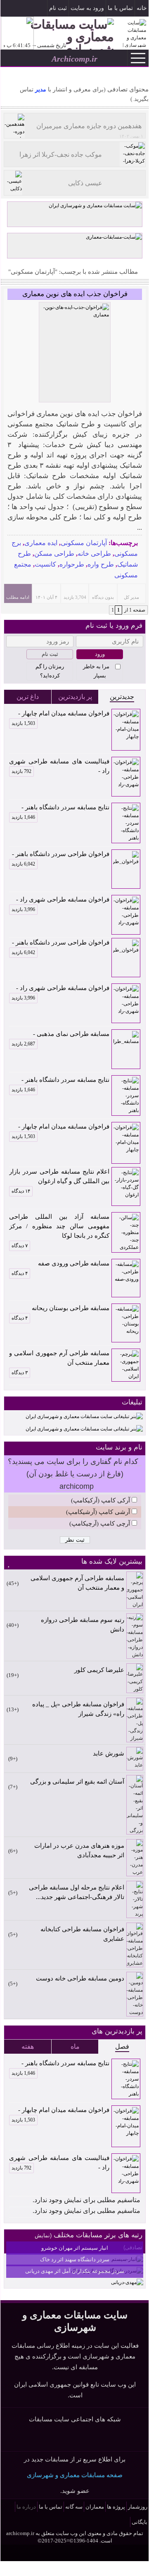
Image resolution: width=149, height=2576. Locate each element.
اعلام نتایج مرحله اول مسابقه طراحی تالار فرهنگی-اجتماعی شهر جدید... (77, 1892)
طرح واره (101, 564)
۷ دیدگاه (20, 1246)
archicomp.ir (20, 2533)
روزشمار (138, 2507)
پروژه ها (116, 2507)
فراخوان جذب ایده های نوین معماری (75, 294)
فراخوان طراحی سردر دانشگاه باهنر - (60, 855)
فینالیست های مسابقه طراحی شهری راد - (59, 766)
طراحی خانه (94, 554)
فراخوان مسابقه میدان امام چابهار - (60, 714)
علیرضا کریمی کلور (99, 1670)
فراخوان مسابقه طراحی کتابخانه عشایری (82, 1934)
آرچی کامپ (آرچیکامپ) (100, 1524)
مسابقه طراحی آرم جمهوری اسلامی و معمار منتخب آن (59, 1358)
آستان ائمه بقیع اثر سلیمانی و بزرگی (77, 1782)
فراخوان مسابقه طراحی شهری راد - (60, 900)
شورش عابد (109, 1753)
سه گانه (74, 2507)
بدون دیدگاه (103, 597)
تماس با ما (120, 8)
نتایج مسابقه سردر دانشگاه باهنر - (60, 808)
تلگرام (7, 9)
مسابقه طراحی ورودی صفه (74, 1263)
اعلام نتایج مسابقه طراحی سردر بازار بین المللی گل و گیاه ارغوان (59, 1176)
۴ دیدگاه (20, 1273)
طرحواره (72, 564)
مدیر (40, 90)
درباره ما (26, 2507)
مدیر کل (131, 597)
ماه (75, 2046)
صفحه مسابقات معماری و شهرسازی (75, 2475)
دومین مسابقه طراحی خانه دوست (80, 1978)
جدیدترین (122, 697)
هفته (28, 2046)
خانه (142, 8)
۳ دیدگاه (20, 1373)
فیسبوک (32, 9)
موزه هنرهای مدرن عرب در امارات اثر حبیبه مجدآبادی (79, 1850)
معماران (95, 2507)
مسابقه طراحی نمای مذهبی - (60, 1035)
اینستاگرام (19, 9)
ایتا (90, 2438)
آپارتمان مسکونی (84, 543)
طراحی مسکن (54, 554)
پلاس (105, 2438)
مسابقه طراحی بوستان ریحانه (71, 1308)
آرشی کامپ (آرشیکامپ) (98, 1512)
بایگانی (140, 2522)
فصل (122, 2046)
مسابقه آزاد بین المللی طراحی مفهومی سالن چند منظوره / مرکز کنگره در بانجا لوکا (59, 1226)
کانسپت (45, 564)
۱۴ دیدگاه (21, 1191)
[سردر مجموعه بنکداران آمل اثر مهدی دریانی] (127, 2282)
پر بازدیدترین (75, 697)
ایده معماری (41, 543)
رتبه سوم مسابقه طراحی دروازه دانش (83, 1625)
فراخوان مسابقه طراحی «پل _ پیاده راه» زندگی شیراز (78, 1709)
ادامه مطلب (18, 597)
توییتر (75, 2438)
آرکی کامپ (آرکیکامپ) (101, 1500)
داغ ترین (28, 697)
